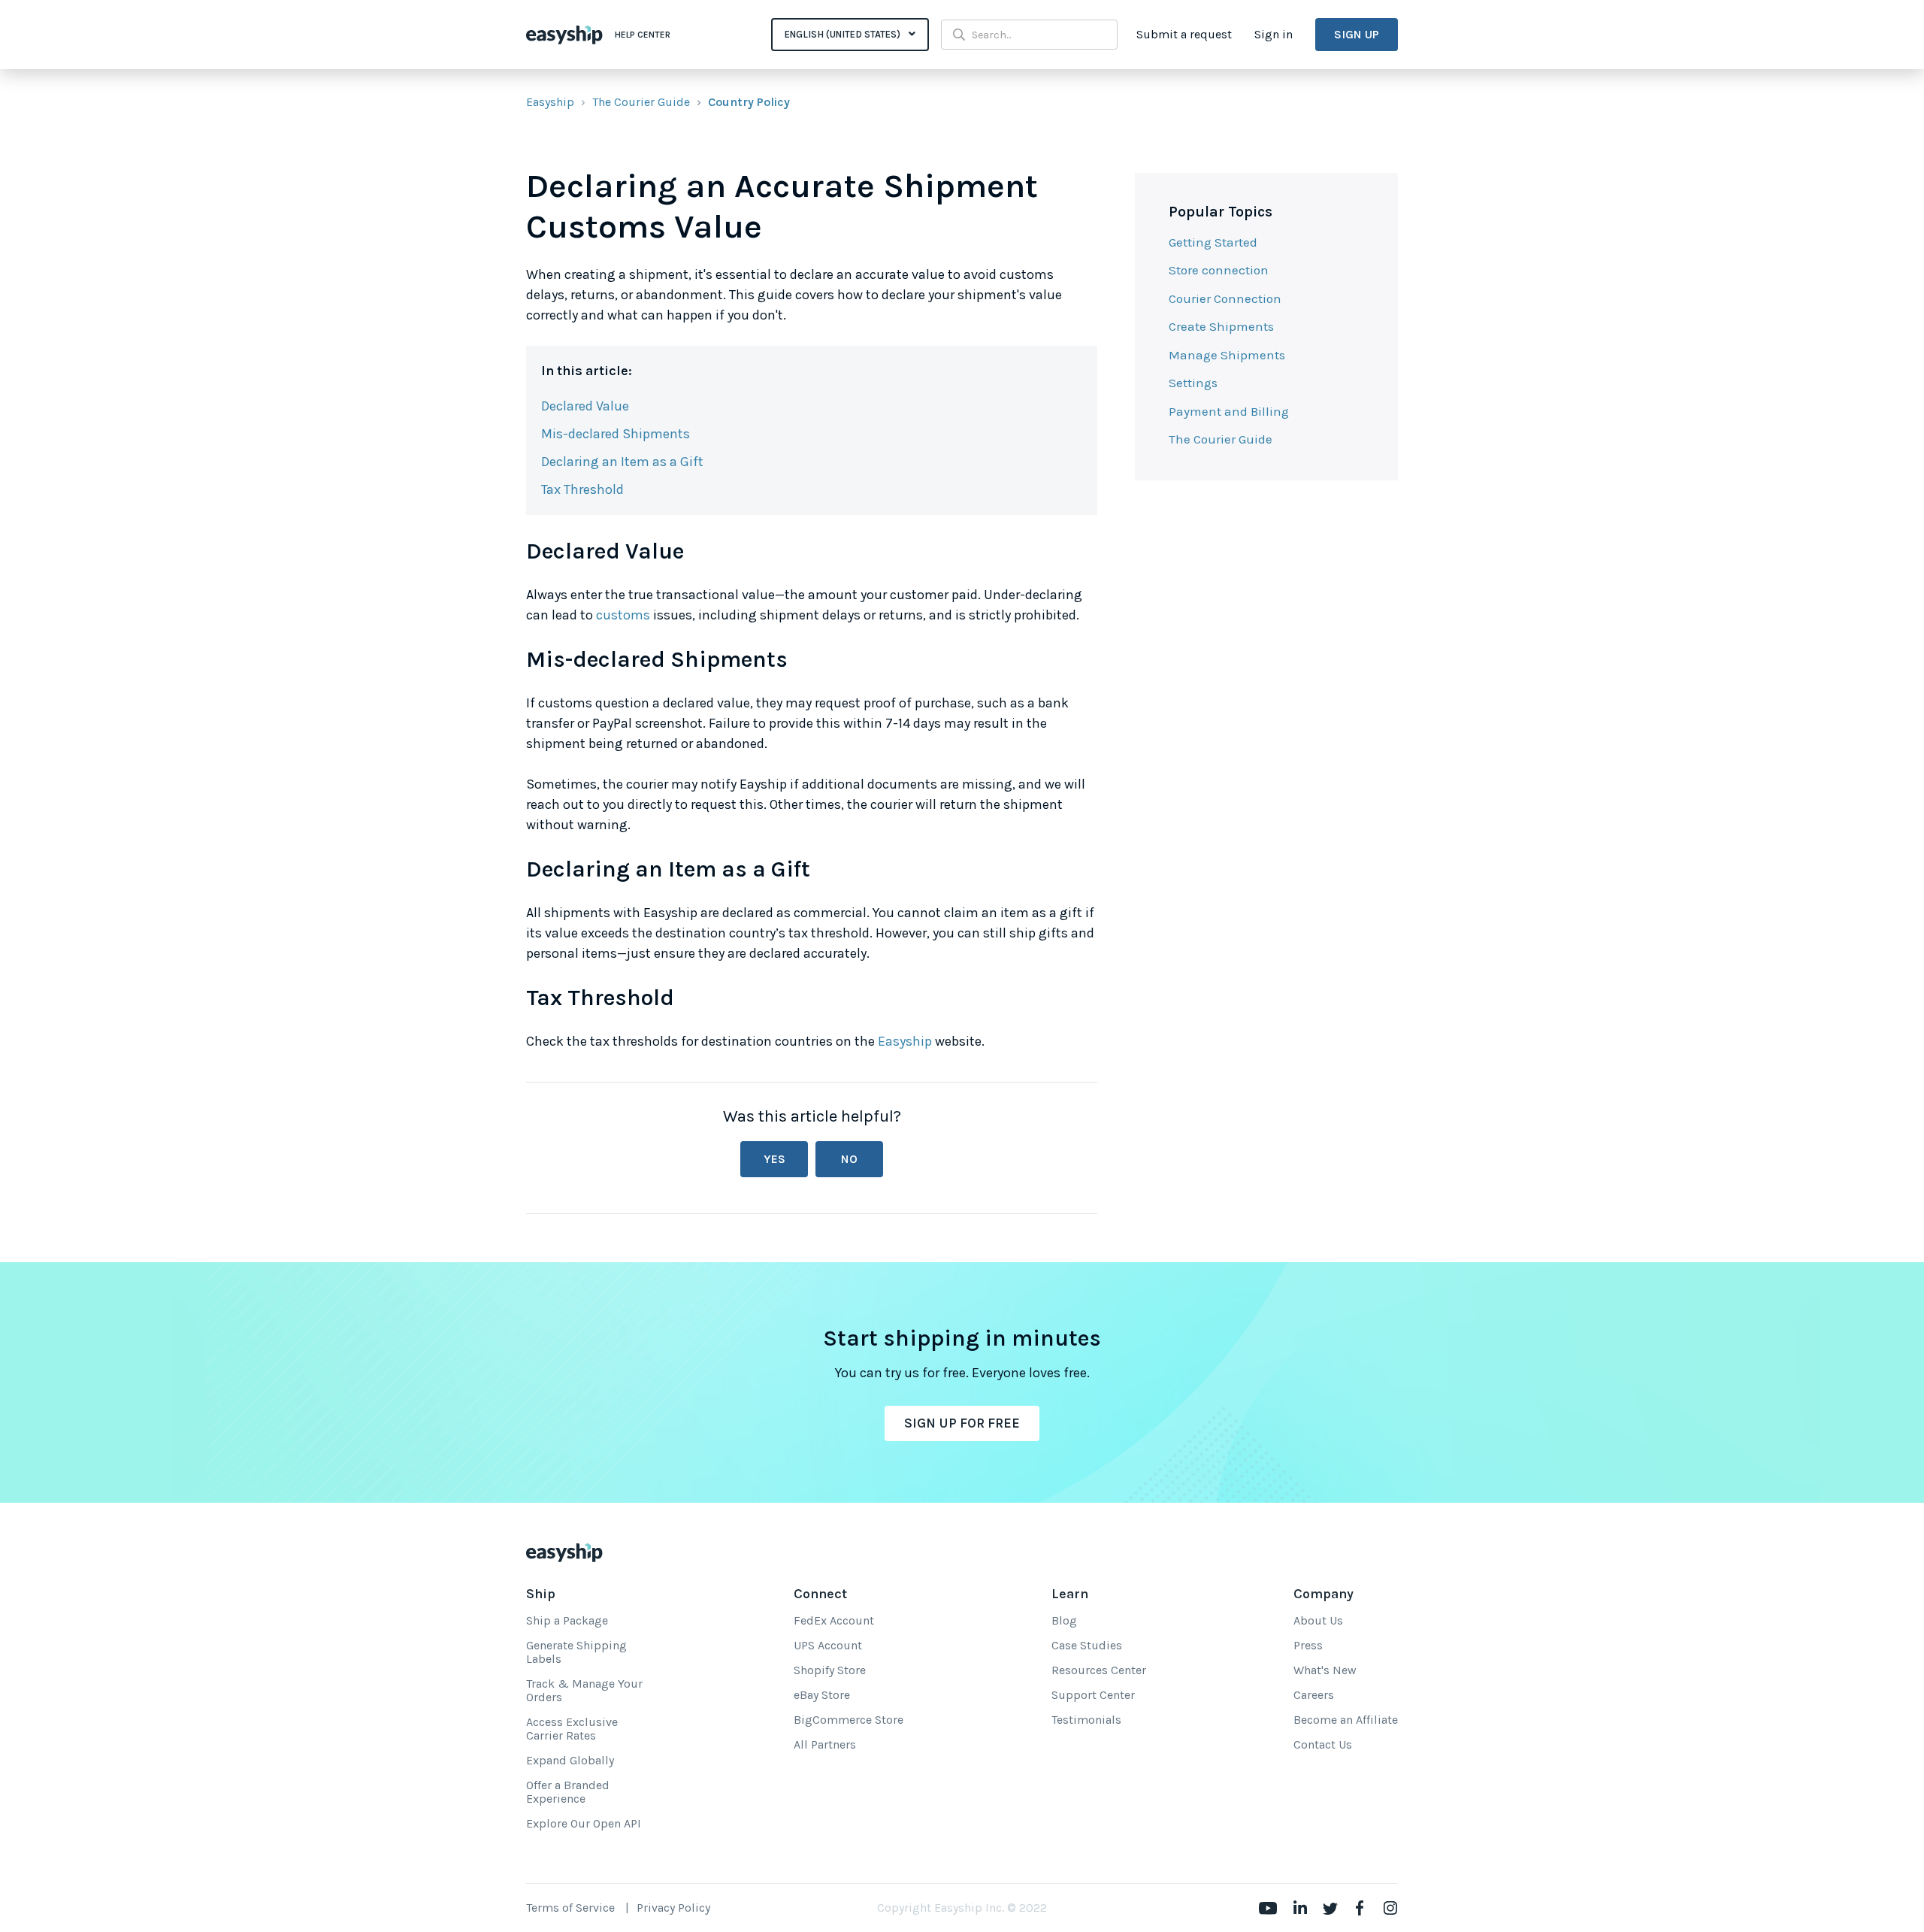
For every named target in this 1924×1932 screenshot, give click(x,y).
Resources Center (1099, 1670)
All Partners (825, 1744)
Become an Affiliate (1346, 1720)
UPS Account (828, 1645)
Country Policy (749, 102)
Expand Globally (570, 1760)
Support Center (1093, 1695)
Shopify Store (830, 1670)
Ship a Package (567, 1620)
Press (1308, 1645)
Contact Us (1323, 1744)
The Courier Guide (641, 102)
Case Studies (1087, 1645)
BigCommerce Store (849, 1720)
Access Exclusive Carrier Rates (572, 1729)
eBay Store (822, 1695)
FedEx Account (834, 1620)
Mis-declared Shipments (616, 434)
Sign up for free (962, 1423)
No (849, 1159)
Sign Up (1357, 34)
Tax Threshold (582, 489)
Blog (1064, 1620)
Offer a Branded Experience (568, 1792)
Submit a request (1184, 34)
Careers (1314, 1695)
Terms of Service (570, 1908)
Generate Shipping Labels (576, 1652)
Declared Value (585, 406)
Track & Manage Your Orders (584, 1690)
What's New (1325, 1670)
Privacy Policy (673, 1908)
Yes (774, 1159)
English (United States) (844, 34)
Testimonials (1086, 1720)
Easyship (550, 102)
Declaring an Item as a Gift (622, 462)
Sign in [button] (1274, 34)
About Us (1318, 1620)
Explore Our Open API (584, 1823)
